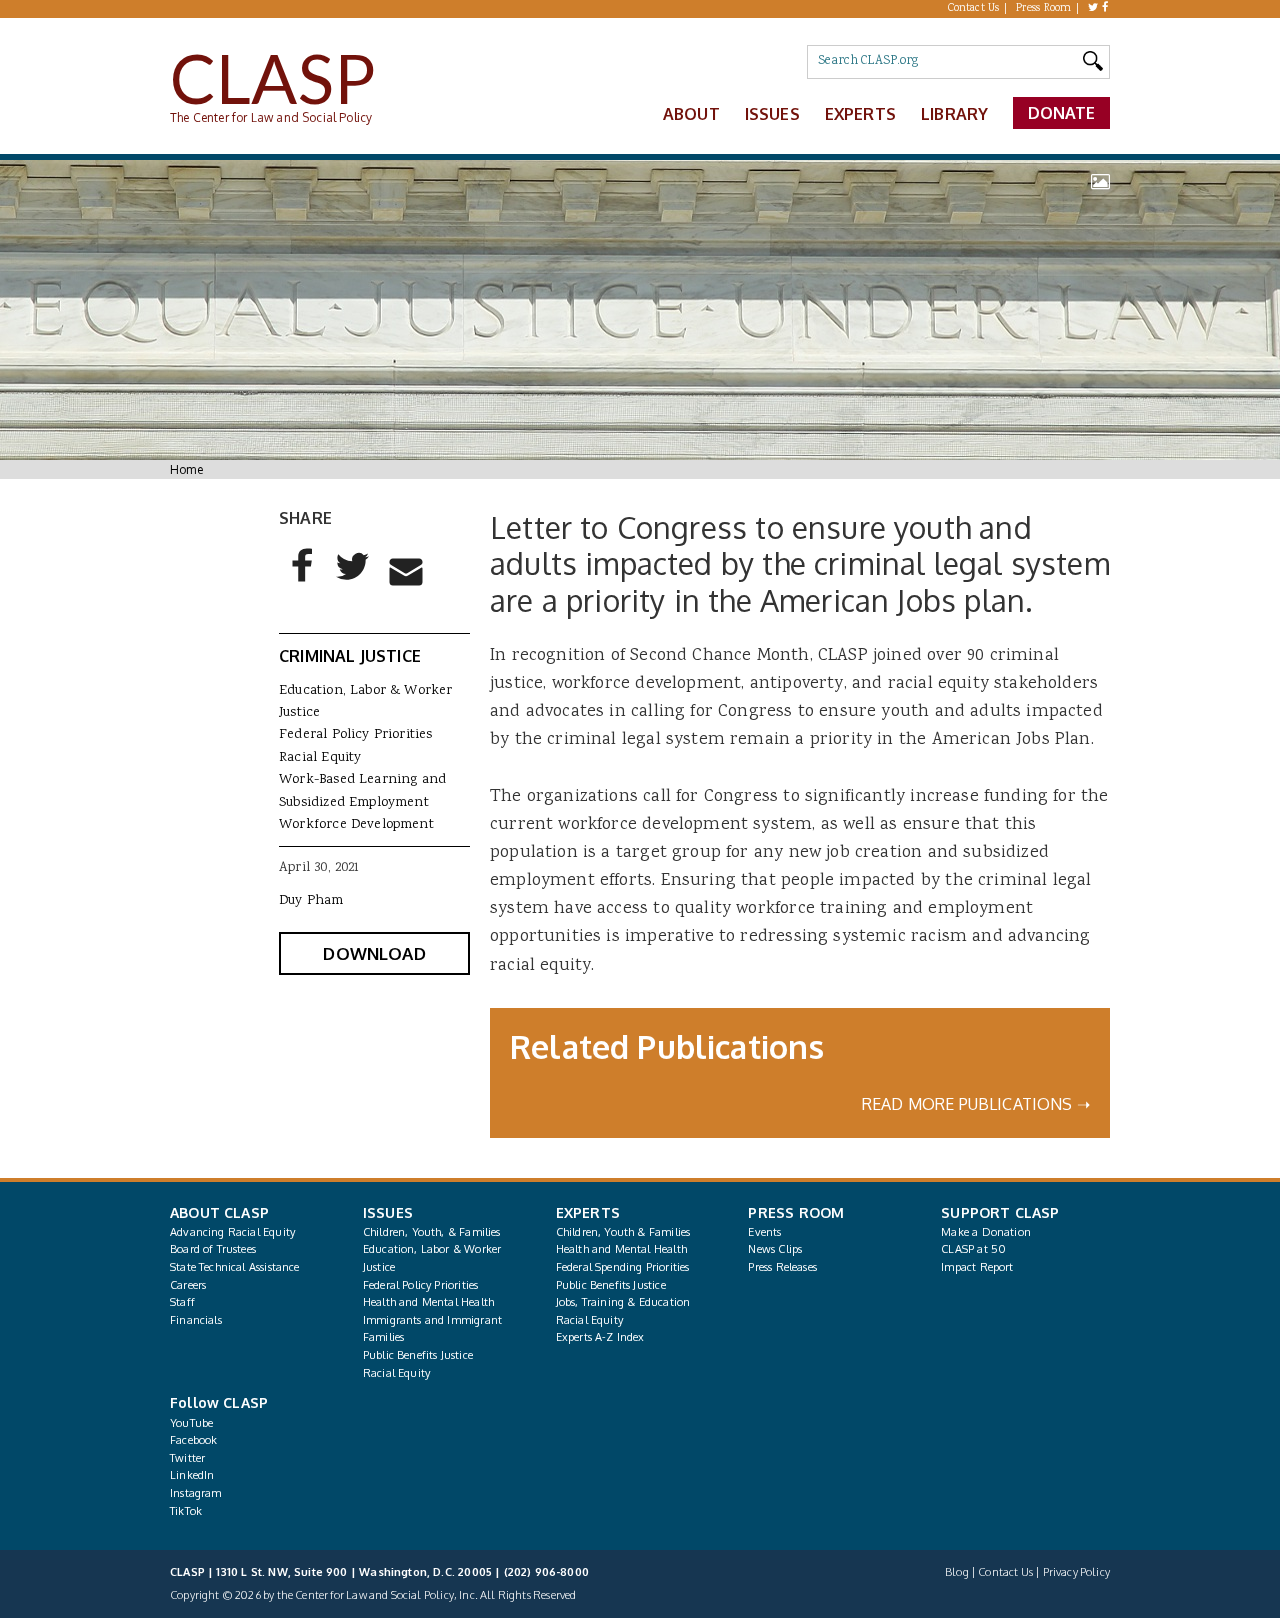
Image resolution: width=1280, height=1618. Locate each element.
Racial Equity (320, 758)
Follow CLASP (219, 1402)
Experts (860, 114)
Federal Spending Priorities (623, 1267)
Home (186, 469)
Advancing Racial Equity (232, 1232)
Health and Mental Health (428, 1302)
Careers (188, 1285)
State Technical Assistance (235, 1267)
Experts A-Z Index (600, 1337)
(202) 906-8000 (546, 1572)
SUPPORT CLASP (1000, 1212)
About (691, 114)
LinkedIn (192, 1475)
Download (374, 953)
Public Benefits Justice (418, 1355)
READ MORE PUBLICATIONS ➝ (976, 1104)
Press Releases (782, 1267)
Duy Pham (311, 901)
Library (954, 114)
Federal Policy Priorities (355, 735)
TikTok (186, 1511)
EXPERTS (588, 1212)
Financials (196, 1320)
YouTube (191, 1423)
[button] (303, 582)
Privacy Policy (1076, 1572)
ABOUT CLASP (219, 1212)
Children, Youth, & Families (432, 1232)
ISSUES (388, 1212)
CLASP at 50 (973, 1249)
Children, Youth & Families (623, 1232)
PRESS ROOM (796, 1212)
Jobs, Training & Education (623, 1302)
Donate (1062, 113)
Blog (957, 1572)
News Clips (775, 1249)
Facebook (193, 1440)
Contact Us (974, 9)
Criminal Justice (350, 656)
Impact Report (977, 1267)
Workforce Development (356, 825)
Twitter (187, 1458)
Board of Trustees (213, 1249)
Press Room (1044, 9)
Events (764, 1232)
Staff (182, 1302)
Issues (772, 114)
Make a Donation (986, 1232)
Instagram (196, 1493)
